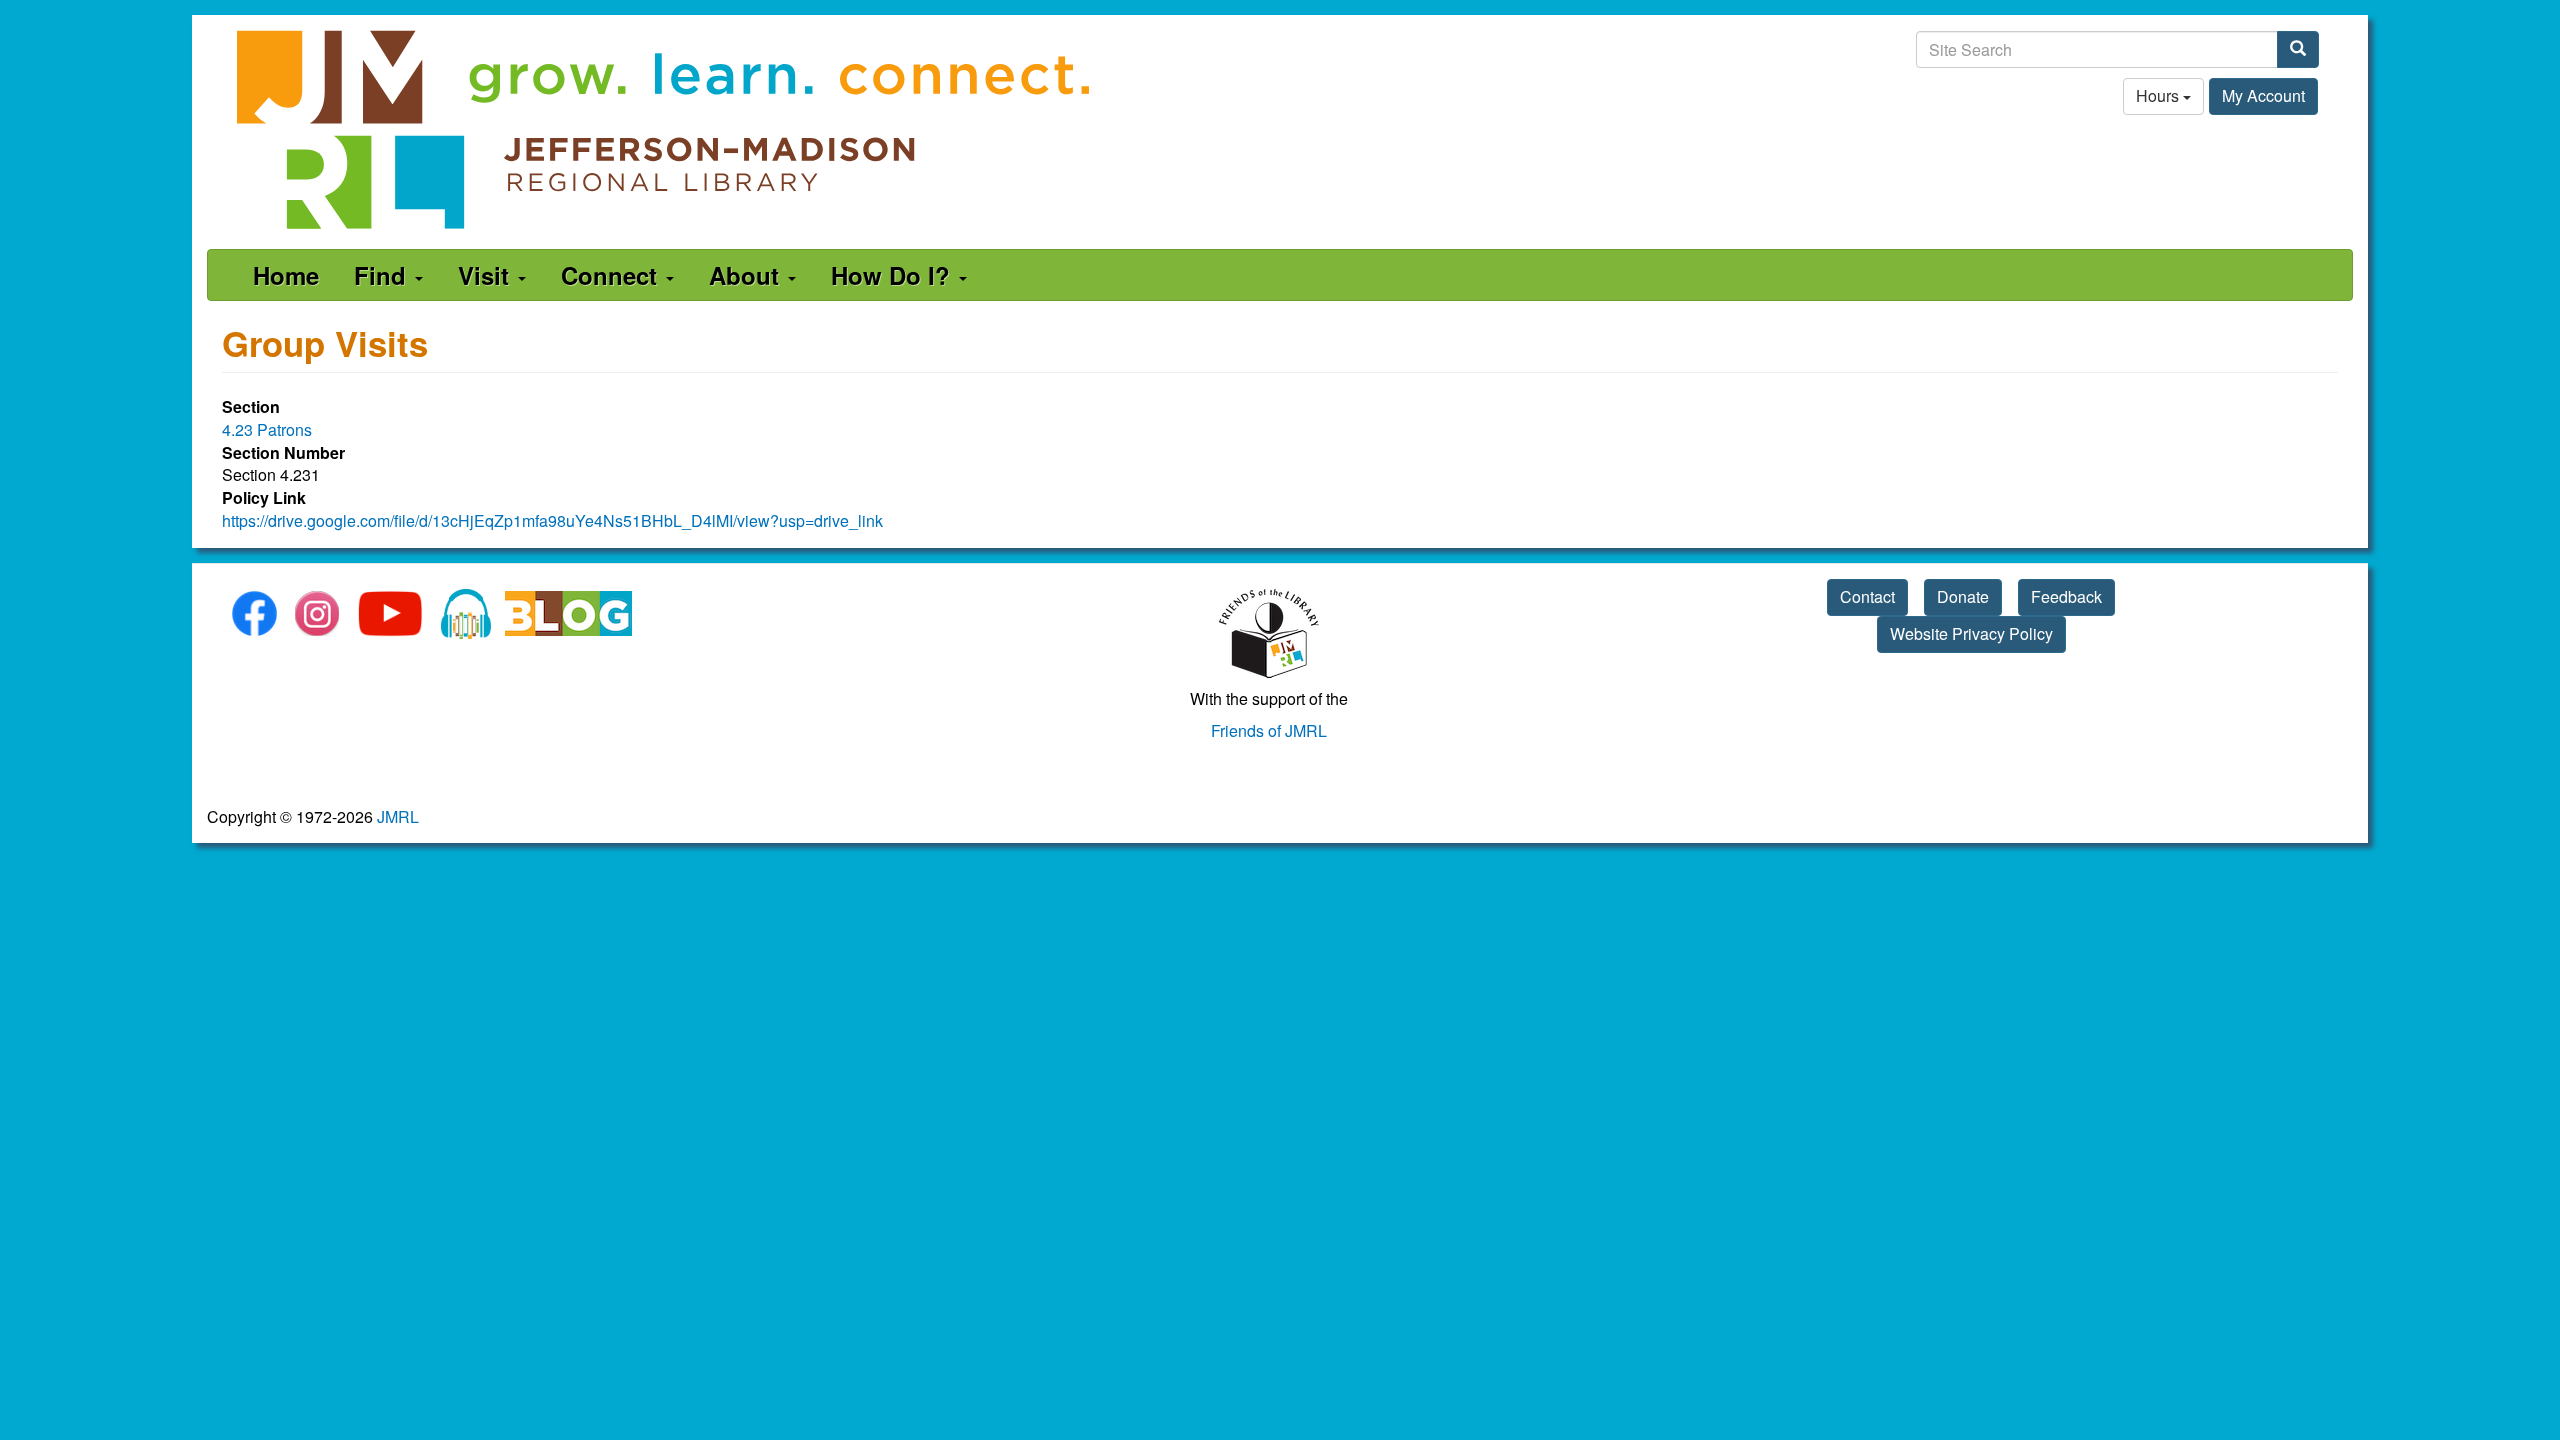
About (747, 275)
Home (286, 275)
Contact (1867, 596)
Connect (612, 275)
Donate (1963, 596)
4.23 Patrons (267, 429)
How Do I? (894, 275)
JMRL (398, 816)
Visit (487, 275)
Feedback (2066, 596)
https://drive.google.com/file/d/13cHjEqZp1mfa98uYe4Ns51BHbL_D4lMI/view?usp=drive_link (552, 520)
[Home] (665, 129)
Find (383, 275)
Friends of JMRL (1269, 730)
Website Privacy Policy (1971, 633)
